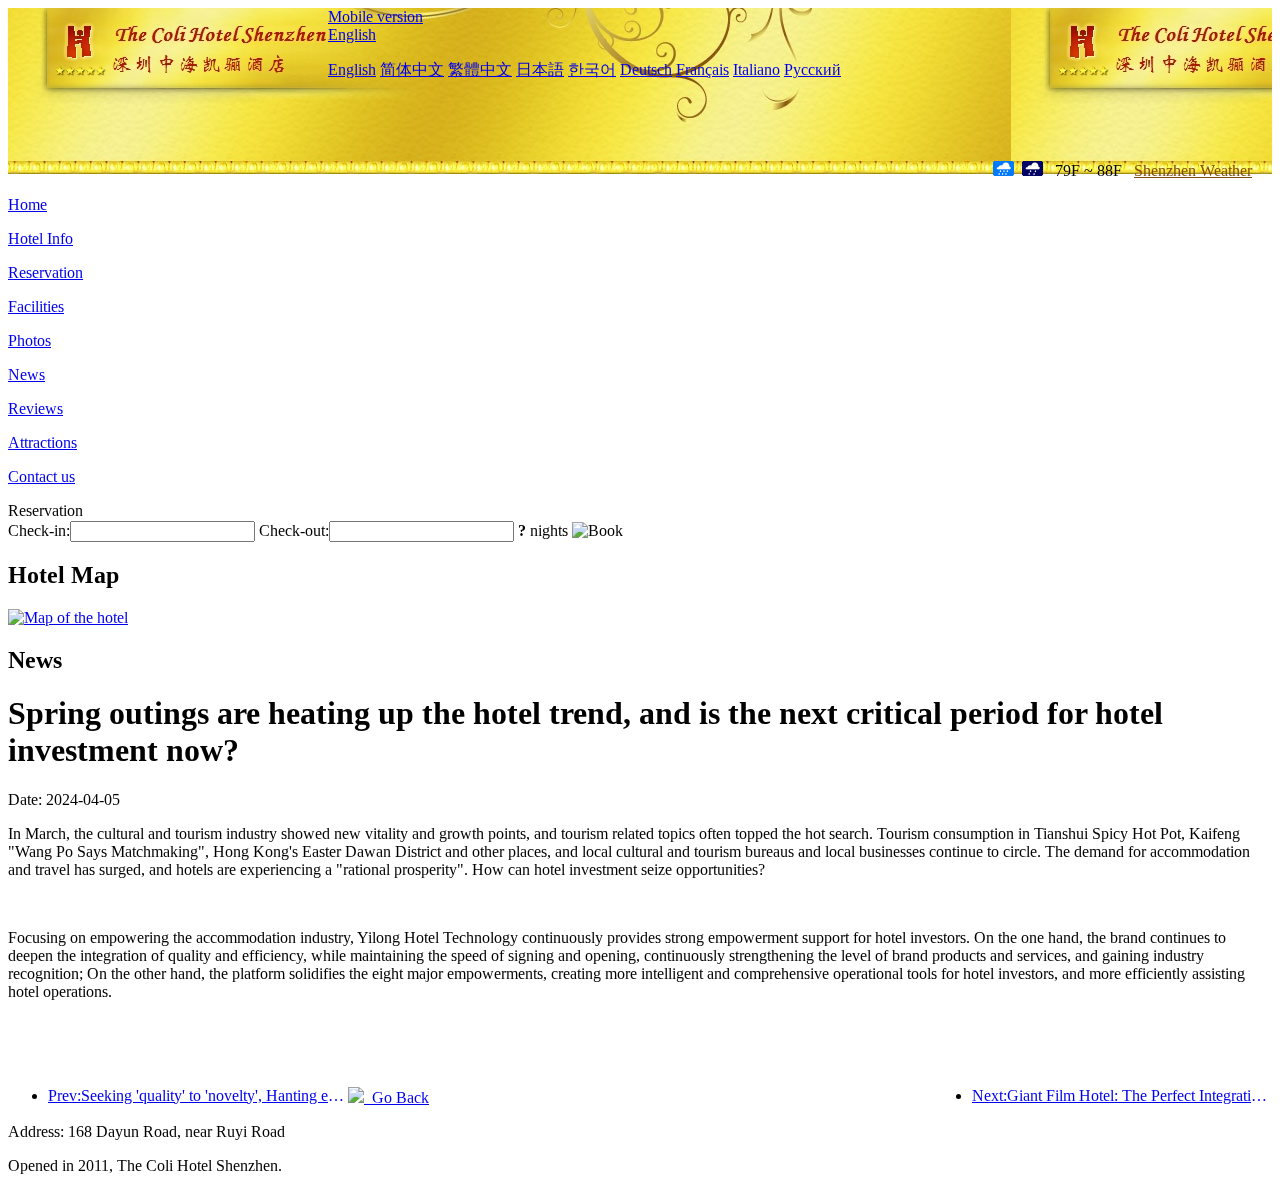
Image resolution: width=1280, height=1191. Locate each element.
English (352, 34)
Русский (812, 69)
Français (702, 69)
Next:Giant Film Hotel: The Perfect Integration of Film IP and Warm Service (1122, 1095)
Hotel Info (40, 238)
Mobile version (375, 16)
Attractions (42, 442)
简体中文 (412, 69)
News (26, 374)
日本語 (540, 69)
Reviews (35, 408)
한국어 (592, 69)
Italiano (756, 69)
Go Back (396, 1097)
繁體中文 (480, 69)
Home (27, 204)
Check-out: (294, 530)
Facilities (36, 306)
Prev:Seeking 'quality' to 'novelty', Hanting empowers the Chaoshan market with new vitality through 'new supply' (198, 1095)
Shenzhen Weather (1193, 170)
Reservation (45, 272)
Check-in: (39, 530)
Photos (29, 340)
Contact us (41, 476)
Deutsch (646, 69)
